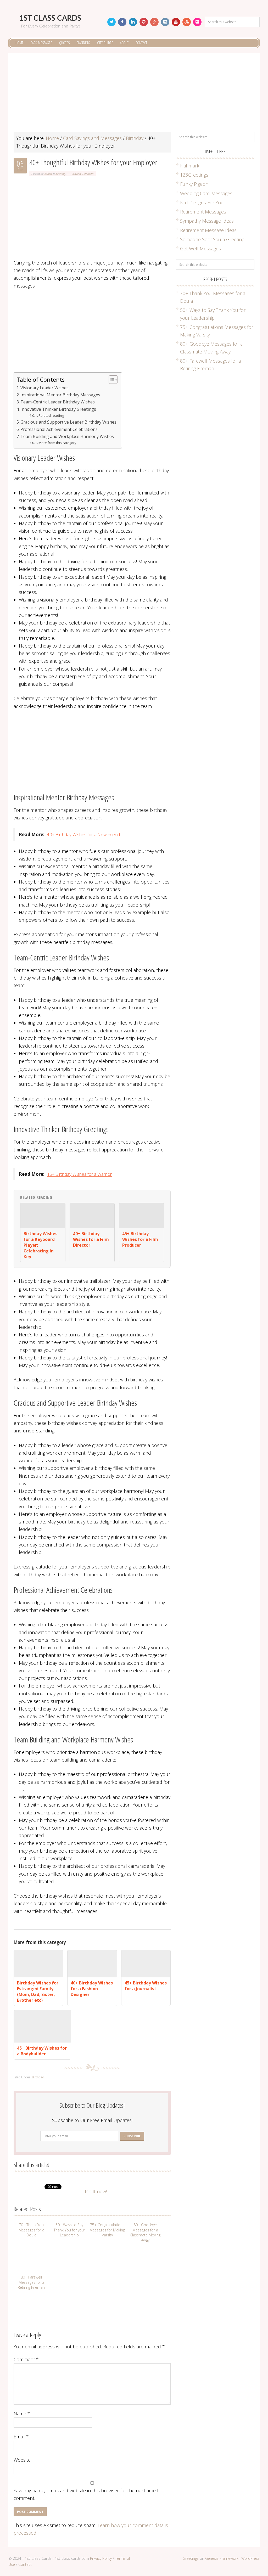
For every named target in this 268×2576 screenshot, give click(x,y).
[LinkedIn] (133, 22)
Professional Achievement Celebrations (59, 429)
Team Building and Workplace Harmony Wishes (67, 436)
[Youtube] (176, 22)
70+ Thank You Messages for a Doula (31, 2230)
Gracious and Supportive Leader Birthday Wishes (68, 422)
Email (21, 2437)
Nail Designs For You (202, 203)
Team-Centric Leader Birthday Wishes (58, 402)
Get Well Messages (200, 249)
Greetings (191, 2558)
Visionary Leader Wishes (44, 388)
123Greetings (194, 175)
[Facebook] (122, 22)
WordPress (250, 2558)
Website (22, 2460)
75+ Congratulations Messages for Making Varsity (107, 2230)
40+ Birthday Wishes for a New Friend (83, 834)
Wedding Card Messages (206, 193)
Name (22, 2414)
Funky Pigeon (194, 184)
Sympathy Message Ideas (207, 221)
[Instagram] (165, 22)
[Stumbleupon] (187, 22)
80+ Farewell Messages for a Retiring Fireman (31, 2282)
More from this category (57, 443)
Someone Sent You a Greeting (212, 239)
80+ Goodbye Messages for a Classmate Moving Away (145, 2232)
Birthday (61, 174)
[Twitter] (111, 22)
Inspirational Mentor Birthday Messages (60, 395)
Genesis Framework (222, 2558)
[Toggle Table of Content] (111, 380)
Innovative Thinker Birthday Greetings (58, 409)
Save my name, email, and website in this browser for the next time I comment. (86, 2494)
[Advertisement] (134, 95)
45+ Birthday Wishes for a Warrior (79, 1174)
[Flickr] (197, 22)
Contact (25, 2564)
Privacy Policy (101, 2558)
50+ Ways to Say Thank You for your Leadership (69, 2230)
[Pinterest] (144, 22)
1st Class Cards (50, 18)
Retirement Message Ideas (208, 230)
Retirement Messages (203, 212)
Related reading (51, 415)
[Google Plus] (154, 22)
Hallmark (190, 166)
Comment (26, 2359)
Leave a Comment (83, 174)
